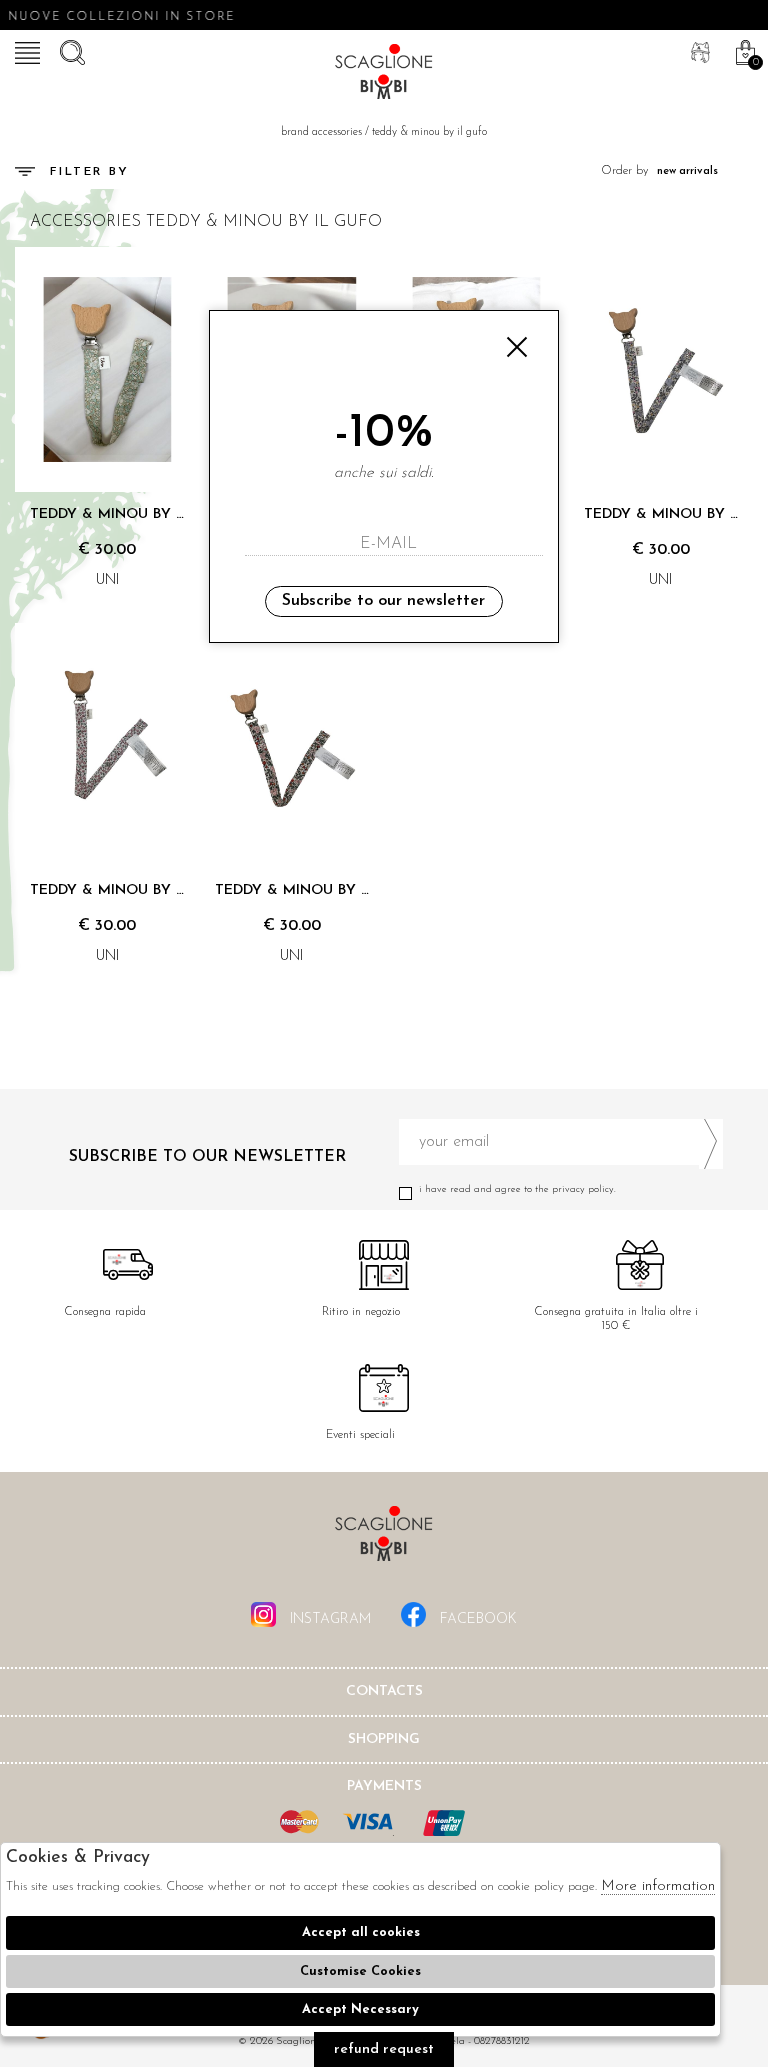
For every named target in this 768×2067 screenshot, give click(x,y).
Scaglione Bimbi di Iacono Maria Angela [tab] (384, 1539)
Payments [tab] (384, 1786)
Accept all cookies (361, 1932)
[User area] (698, 50)
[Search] (70, 50)
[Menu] (25, 50)
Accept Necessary (360, 2009)
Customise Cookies (360, 1971)
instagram (328, 1619)
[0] (743, 50)
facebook (476, 1619)
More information (658, 1886)
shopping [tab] (384, 1739)
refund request (384, 2049)
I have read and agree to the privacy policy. (517, 1189)
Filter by (90, 172)
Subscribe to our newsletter (383, 601)
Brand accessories (321, 132)
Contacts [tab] (384, 1691)
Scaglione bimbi (384, 75)
